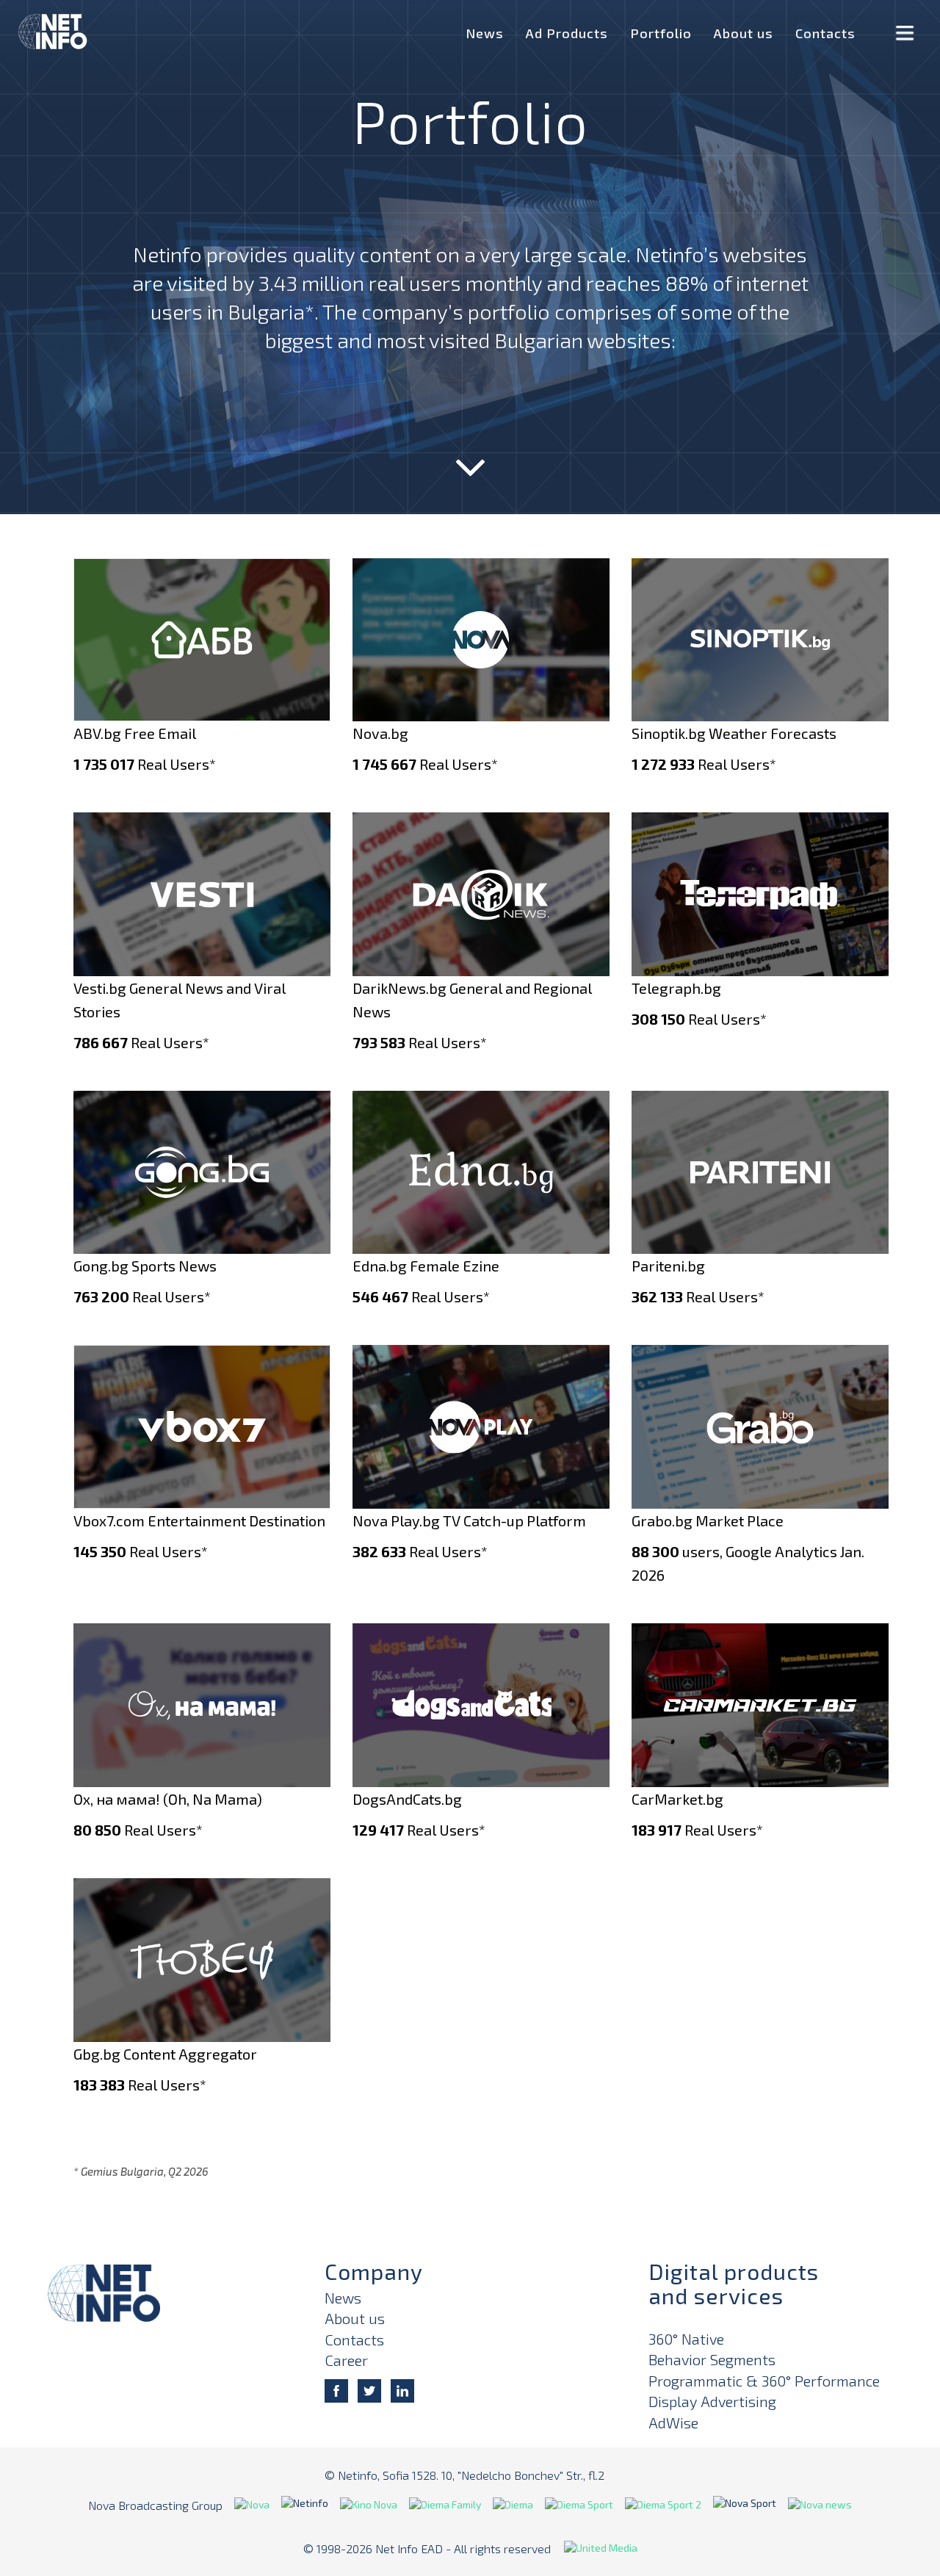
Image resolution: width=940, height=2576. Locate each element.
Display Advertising (712, 2401)
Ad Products (567, 33)
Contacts (825, 33)
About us (744, 33)
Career (346, 2360)
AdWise (673, 2422)
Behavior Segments (712, 2359)
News (485, 33)
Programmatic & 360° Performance (764, 2381)
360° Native (686, 2339)
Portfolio (661, 33)
